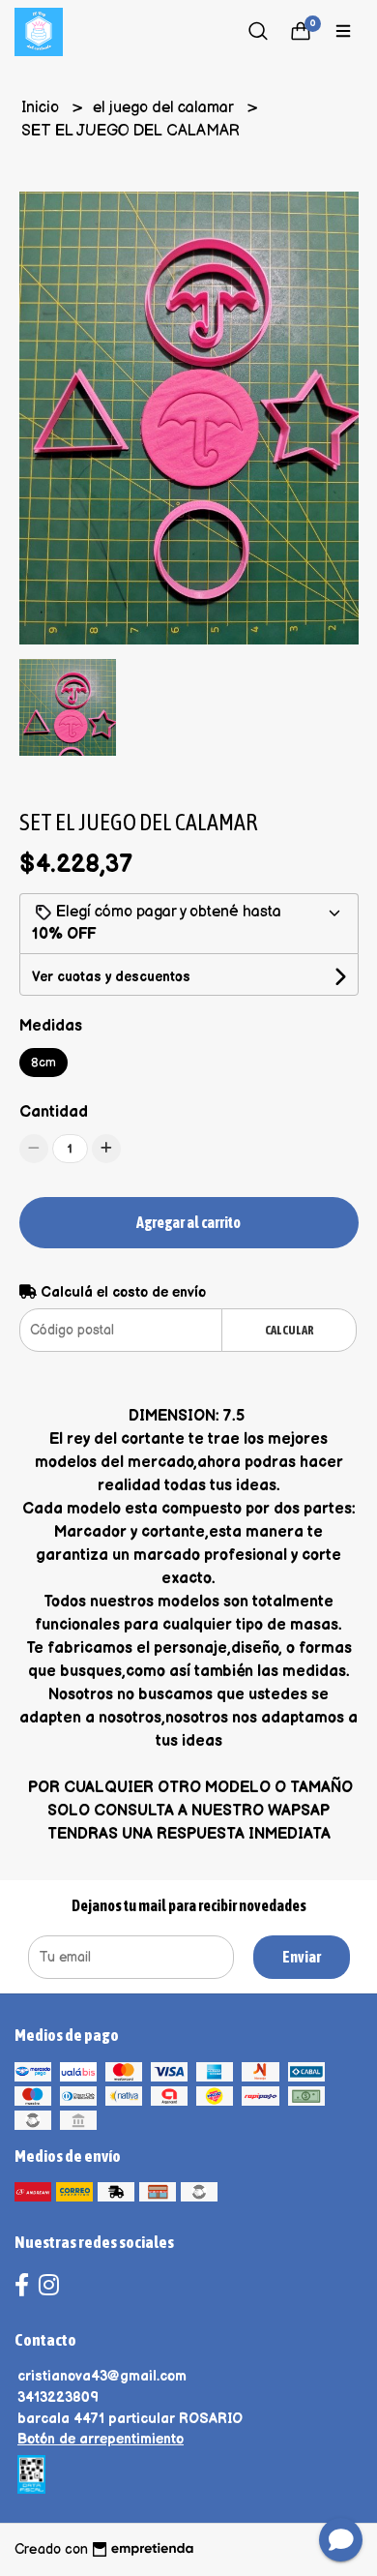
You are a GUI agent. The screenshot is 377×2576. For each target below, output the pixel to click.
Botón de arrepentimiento (101, 2439)
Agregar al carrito (188, 1222)
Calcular (290, 1330)
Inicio (42, 108)
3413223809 (58, 2397)
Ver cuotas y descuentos (111, 977)
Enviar (302, 1957)
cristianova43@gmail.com (102, 2376)
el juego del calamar (165, 108)
